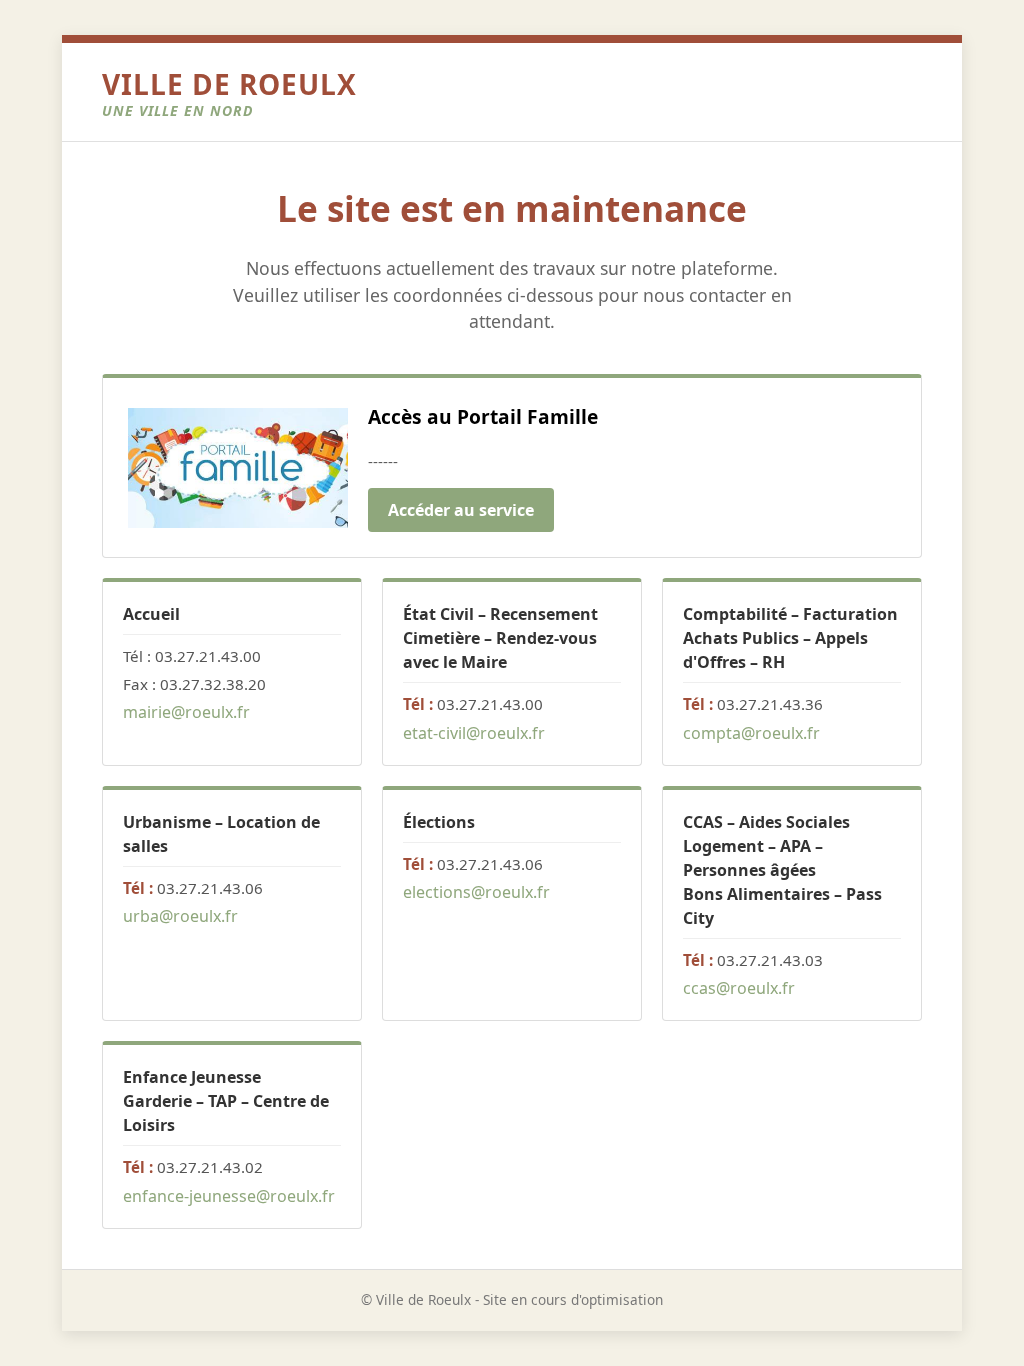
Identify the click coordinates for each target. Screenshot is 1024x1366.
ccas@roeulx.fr (739, 988)
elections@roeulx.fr (476, 892)
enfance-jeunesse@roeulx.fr (229, 1196)
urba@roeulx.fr (180, 916)
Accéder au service (461, 510)
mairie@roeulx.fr (186, 712)
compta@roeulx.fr (751, 733)
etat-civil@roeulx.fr (474, 733)
